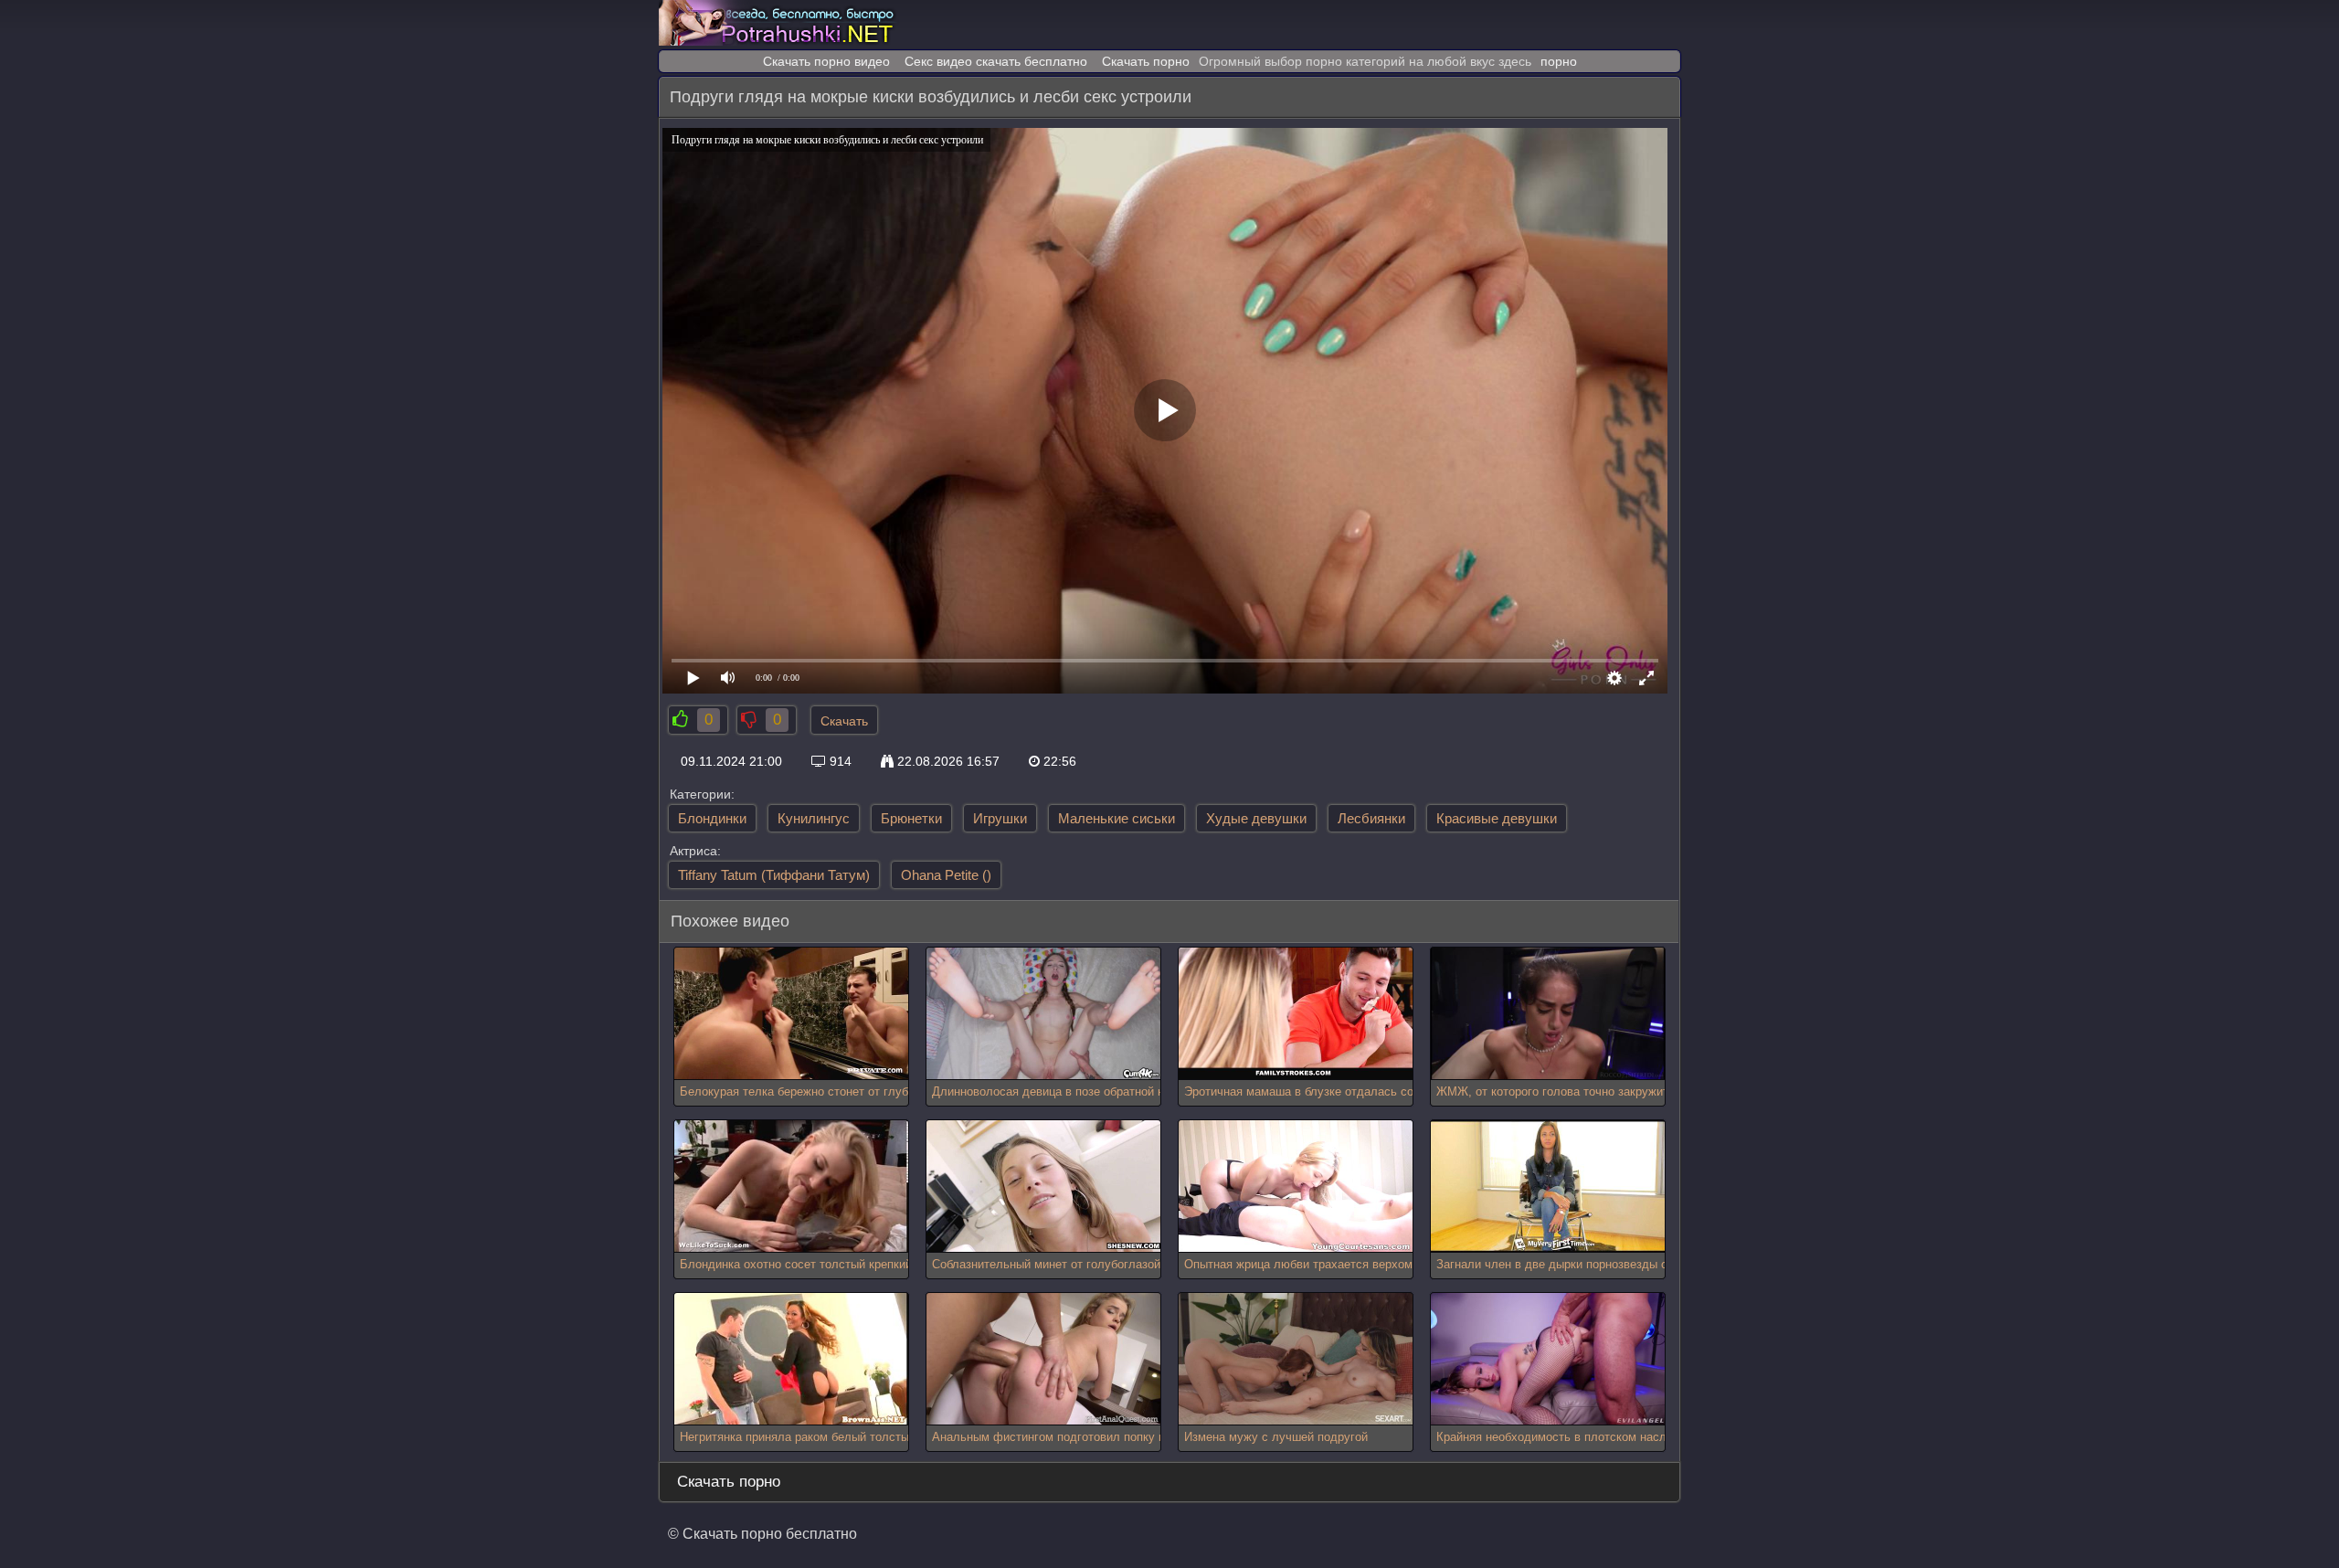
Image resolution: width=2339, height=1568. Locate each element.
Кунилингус (814, 818)
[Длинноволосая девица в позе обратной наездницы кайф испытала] (1043, 1014)
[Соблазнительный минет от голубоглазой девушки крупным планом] (1043, 1187)
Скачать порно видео (826, 61)
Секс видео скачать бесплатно (996, 61)
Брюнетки (911, 818)
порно (1559, 61)
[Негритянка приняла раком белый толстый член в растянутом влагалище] (791, 1359)
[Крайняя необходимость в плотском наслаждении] (1548, 1359)
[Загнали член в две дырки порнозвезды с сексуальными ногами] (1548, 1187)
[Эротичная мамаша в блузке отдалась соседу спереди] (1296, 1014)
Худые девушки (1256, 818)
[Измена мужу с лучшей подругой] (1296, 1359)
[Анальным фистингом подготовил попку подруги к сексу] (1043, 1359)
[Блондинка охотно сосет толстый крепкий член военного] (791, 1187)
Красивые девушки (1497, 818)
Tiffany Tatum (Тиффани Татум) (774, 875)
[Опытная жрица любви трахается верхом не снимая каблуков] (1296, 1187)
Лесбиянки (1371, 818)
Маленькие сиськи (1117, 818)
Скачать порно (1146, 61)
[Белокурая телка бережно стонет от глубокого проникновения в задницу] (791, 1014)
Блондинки (712, 818)
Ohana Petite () (946, 875)
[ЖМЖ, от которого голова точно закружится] (1548, 1014)
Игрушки (1000, 818)
